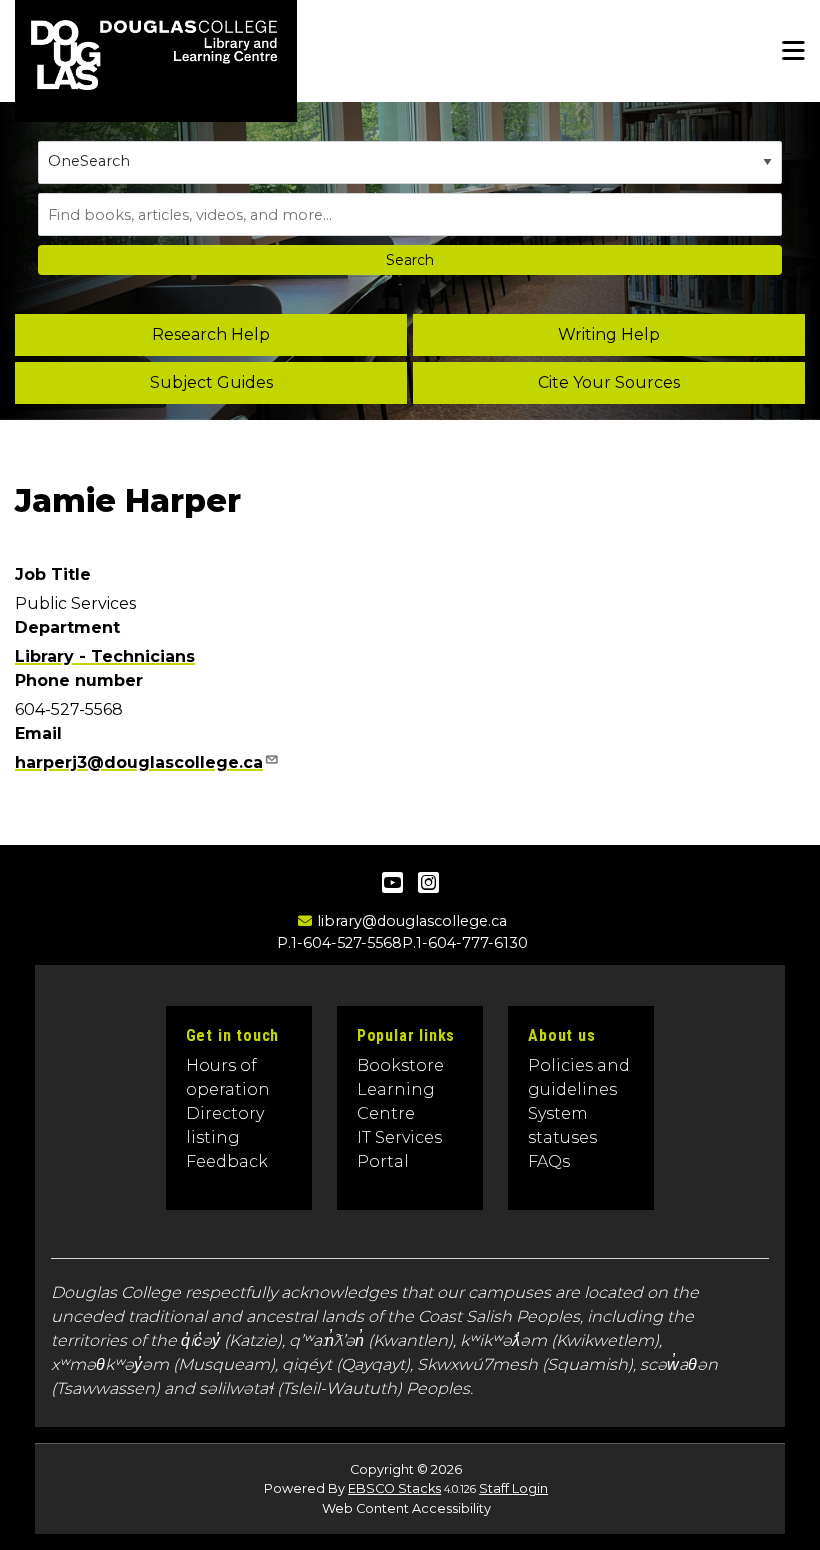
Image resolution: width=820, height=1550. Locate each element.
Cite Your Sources (609, 382)
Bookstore (400, 1065)
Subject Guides (211, 382)
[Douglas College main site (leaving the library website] (61, 71)
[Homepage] (202, 71)
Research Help (211, 334)
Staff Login (513, 1488)
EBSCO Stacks (394, 1488)
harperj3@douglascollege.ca (139, 762)
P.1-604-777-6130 (465, 943)
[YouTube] (392, 882)
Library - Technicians (105, 656)
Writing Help (609, 334)
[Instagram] (428, 882)
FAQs (549, 1161)
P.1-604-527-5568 (339, 943)
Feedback (227, 1161)
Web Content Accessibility (406, 1508)
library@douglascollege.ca (411, 921)
